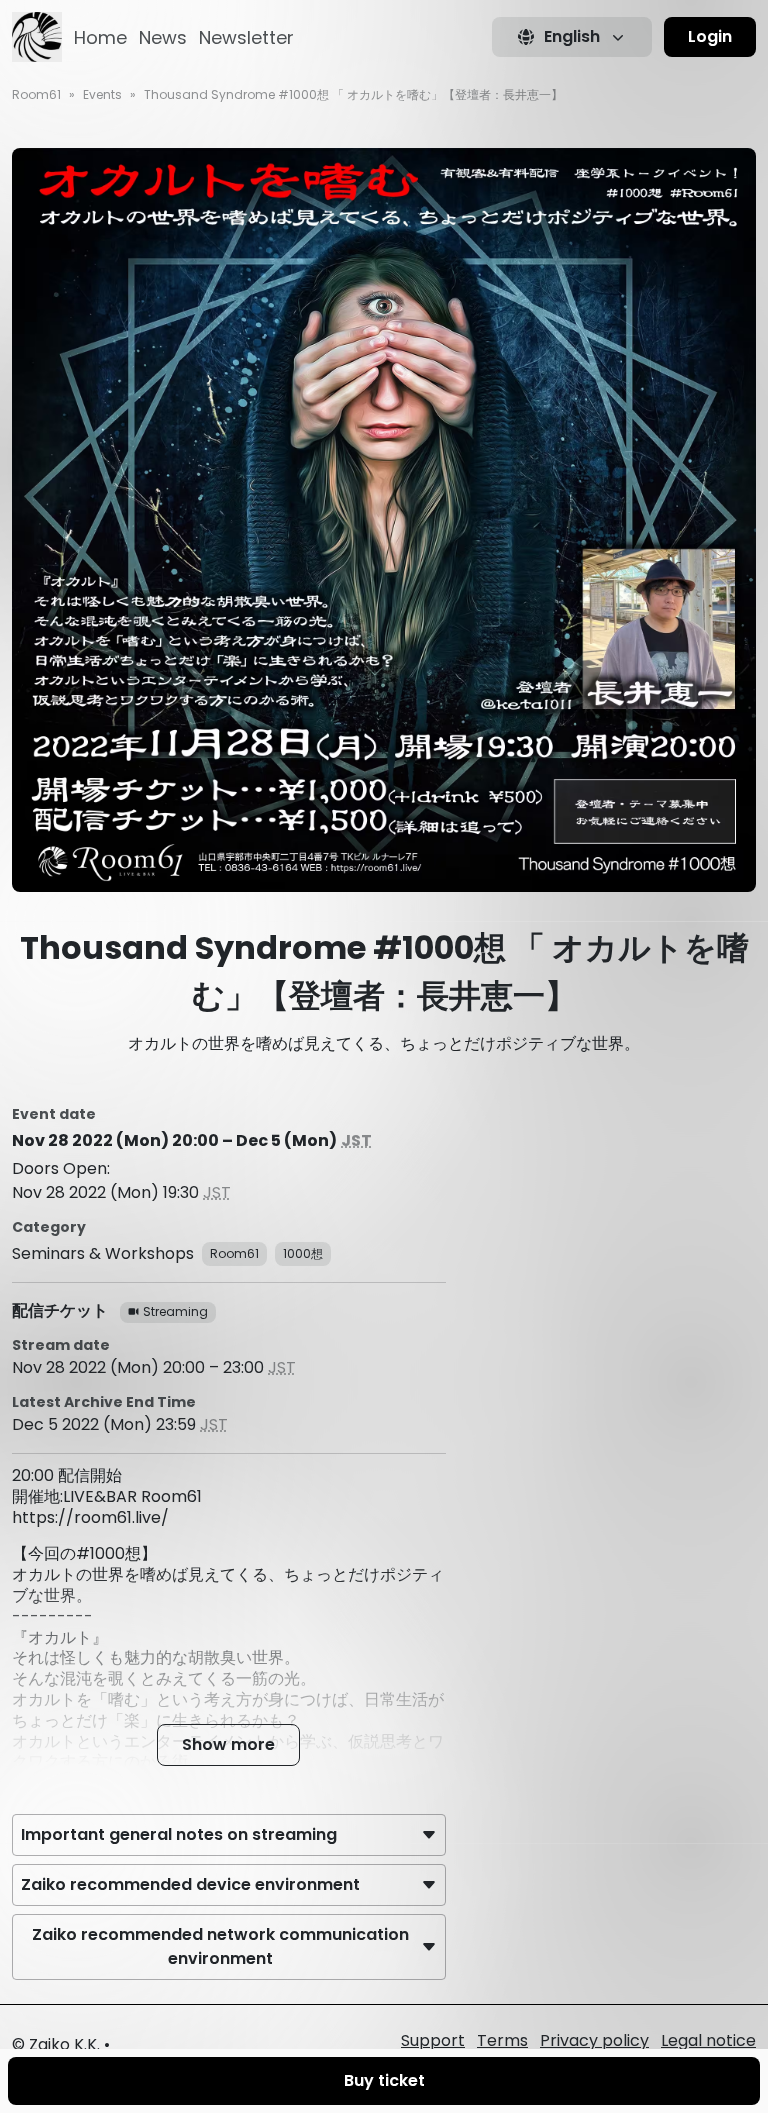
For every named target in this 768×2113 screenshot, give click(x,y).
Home (100, 37)
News (163, 37)
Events (102, 94)
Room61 (36, 94)
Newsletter (246, 37)
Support (433, 2040)
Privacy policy (594, 2040)
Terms (502, 2040)
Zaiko (49, 2044)
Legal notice (708, 2040)
